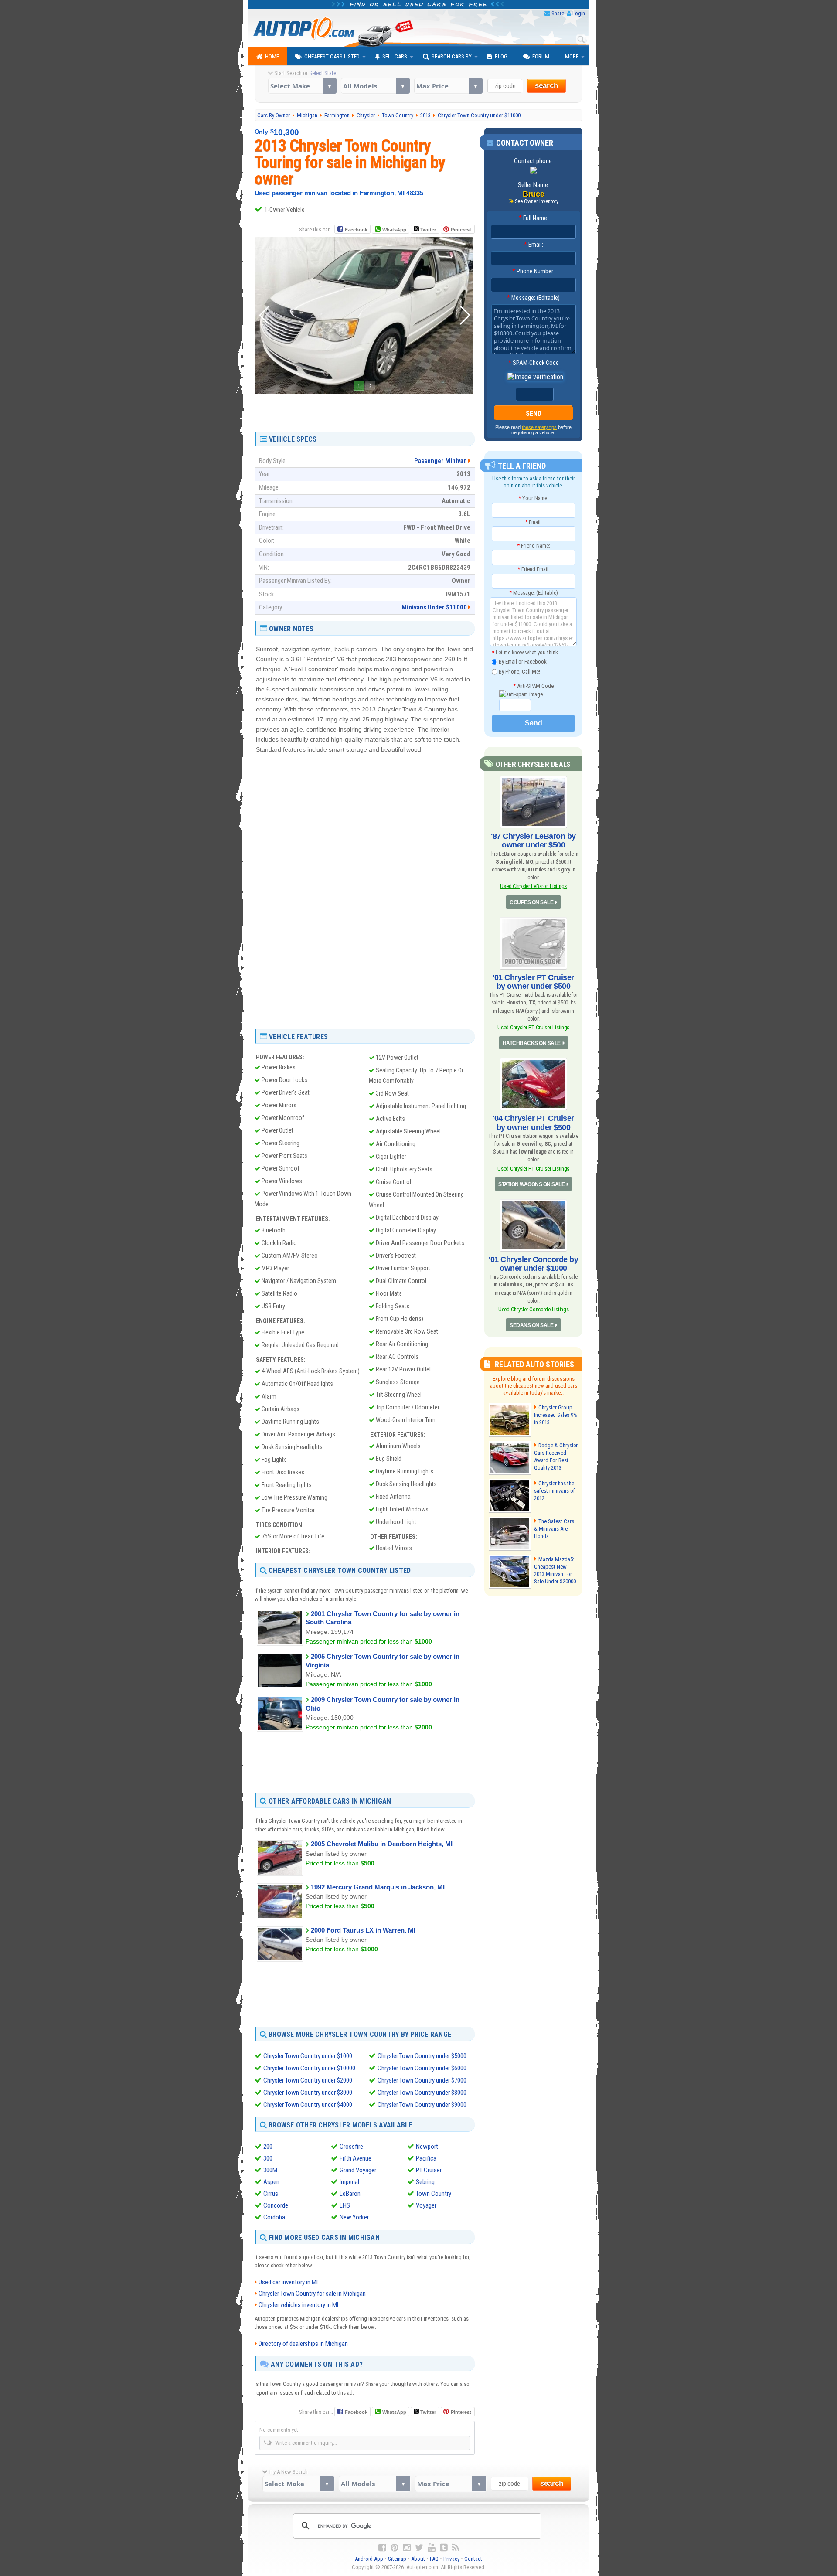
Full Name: (534, 218)
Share (558, 13)
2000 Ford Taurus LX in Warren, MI (363, 1930)
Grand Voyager (358, 2170)
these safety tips (539, 427)
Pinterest (461, 230)
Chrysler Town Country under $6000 (422, 2068)
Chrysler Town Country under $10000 (309, 2068)
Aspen (271, 2182)
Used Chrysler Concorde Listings (533, 1309)
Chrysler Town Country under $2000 (308, 2080)
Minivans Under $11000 (434, 607)
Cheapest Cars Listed (332, 56)
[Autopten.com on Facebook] (382, 2548)
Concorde (276, 2205)
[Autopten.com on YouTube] (432, 2548)
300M (270, 2170)
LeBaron (350, 2194)
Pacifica (426, 2158)
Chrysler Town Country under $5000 (422, 2056)
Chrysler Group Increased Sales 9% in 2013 (556, 1415)
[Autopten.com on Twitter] (419, 2548)
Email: (534, 245)
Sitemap (397, 2559)
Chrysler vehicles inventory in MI (298, 2305)
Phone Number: (533, 271)
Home (272, 56)
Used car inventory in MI (288, 2282)
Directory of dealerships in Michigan (303, 2344)
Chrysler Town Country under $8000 (422, 2093)
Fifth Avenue (356, 2158)
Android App (369, 2559)
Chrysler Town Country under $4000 (308, 2105)
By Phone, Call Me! (519, 671)
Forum (541, 56)
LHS (345, 2205)
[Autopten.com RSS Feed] (456, 2548)
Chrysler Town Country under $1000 (308, 2056)
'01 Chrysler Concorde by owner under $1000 (533, 1264)
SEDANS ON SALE (531, 1325)
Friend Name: (534, 546)
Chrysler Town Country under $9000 (422, 2105)
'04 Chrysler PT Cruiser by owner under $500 (533, 1123)
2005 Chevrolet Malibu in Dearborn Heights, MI (382, 1844)
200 (268, 2147)
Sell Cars (395, 56)
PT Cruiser (429, 2170)
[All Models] (375, 86)
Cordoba (274, 2217)
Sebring (425, 2182)
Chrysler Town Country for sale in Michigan (312, 2294)
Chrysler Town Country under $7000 (422, 2080)
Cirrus (271, 2194)
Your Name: (533, 498)
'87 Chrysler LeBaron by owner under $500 (533, 841)
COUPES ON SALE (531, 902)
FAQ (434, 2559)
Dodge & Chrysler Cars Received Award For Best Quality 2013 (556, 1456)
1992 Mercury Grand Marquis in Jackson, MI (378, 1887)
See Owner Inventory (537, 201)
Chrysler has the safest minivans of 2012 (555, 1491)
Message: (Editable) (533, 298)
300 (268, 2158)
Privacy (451, 2559)
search (546, 86)
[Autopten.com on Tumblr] (444, 2548)
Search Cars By (452, 56)
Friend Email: (534, 569)
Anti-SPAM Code (533, 686)
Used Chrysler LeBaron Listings (533, 886)
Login (579, 13)
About (418, 2559)
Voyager (426, 2205)
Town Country (434, 2194)
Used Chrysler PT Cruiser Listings (533, 1027)
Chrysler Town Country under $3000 (308, 2093)
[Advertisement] (364, 409)
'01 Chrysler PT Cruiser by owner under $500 (533, 982)
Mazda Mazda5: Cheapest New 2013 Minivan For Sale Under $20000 (555, 1570)
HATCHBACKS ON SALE (532, 1043)
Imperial (349, 2182)
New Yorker (354, 2217)
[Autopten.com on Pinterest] (395, 2548)
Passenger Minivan (441, 461)
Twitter (427, 230)
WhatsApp (394, 230)
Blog (501, 56)
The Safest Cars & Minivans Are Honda (554, 1529)
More (572, 56)
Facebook (356, 230)
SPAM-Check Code (534, 363)
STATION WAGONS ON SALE (531, 1184)
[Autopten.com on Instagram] (407, 2548)
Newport (427, 2147)
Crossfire (351, 2147)
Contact (473, 2559)
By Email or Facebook (522, 662)
